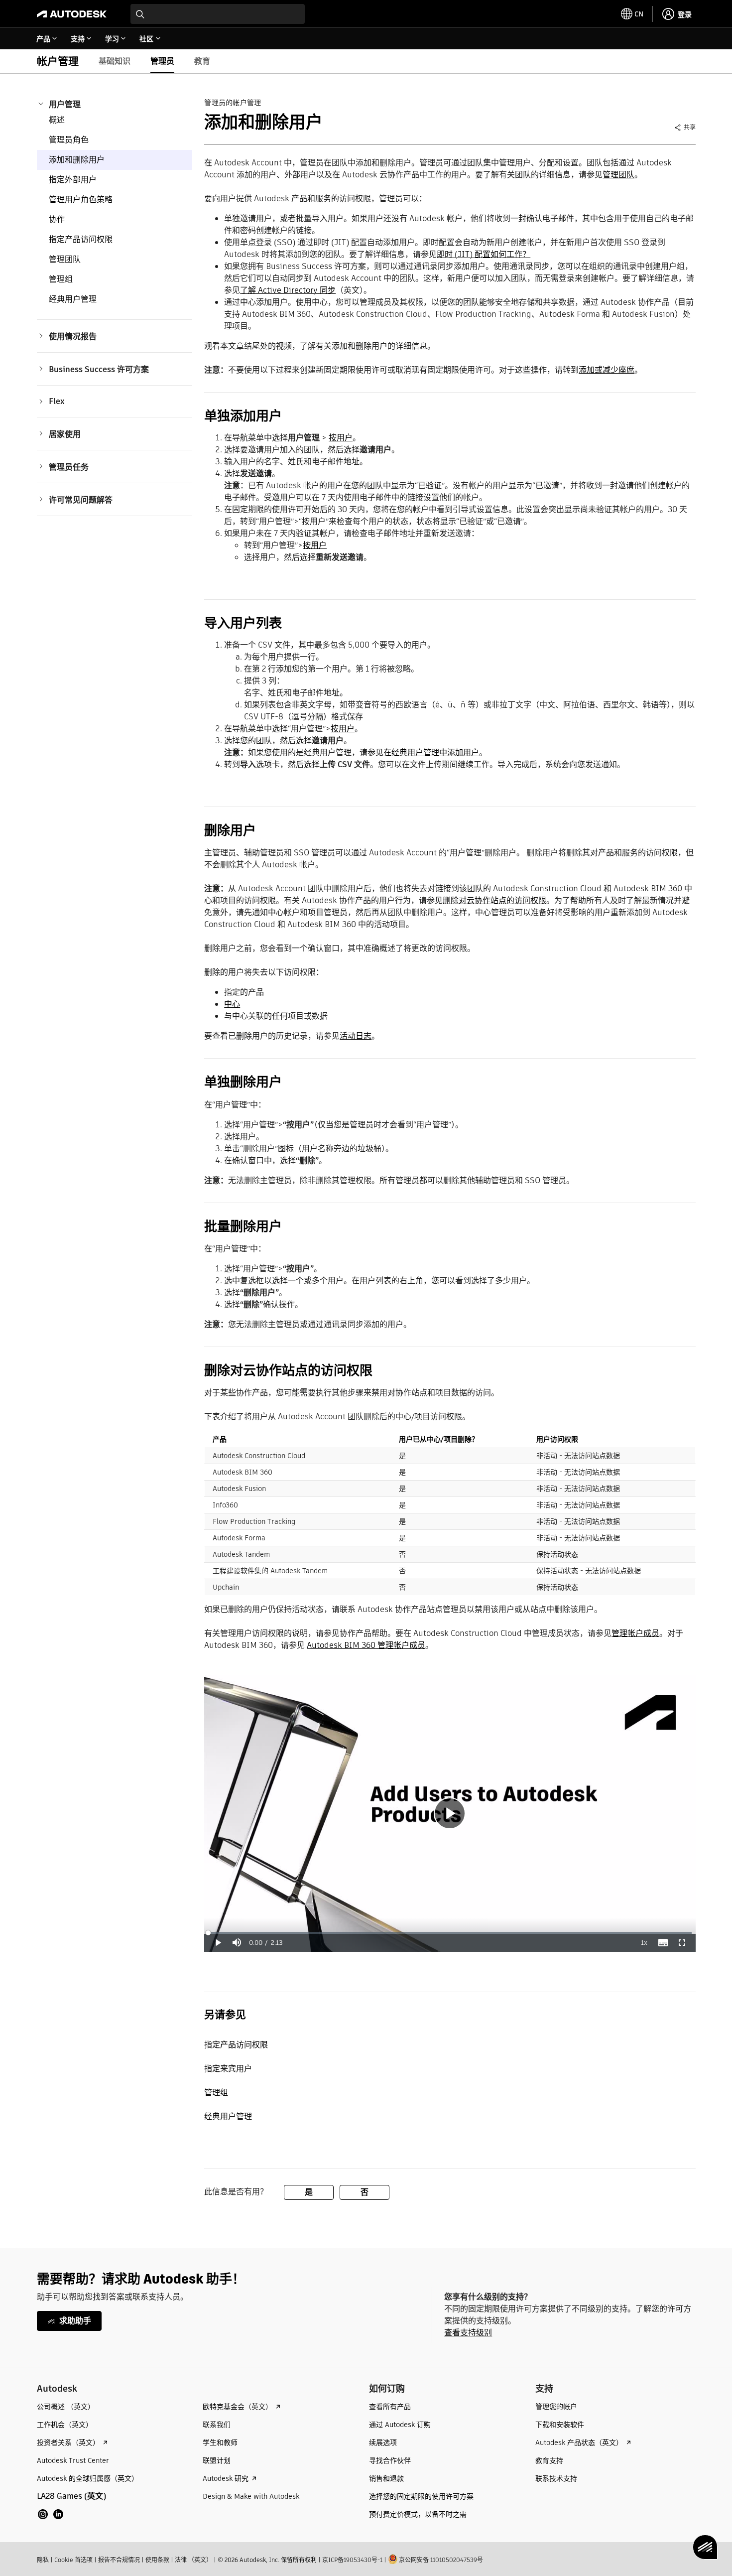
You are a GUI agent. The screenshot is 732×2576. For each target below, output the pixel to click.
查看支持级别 (468, 2333)
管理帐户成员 (635, 1633)
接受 (672, 2546)
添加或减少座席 (607, 370)
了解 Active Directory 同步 (288, 290)
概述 (57, 120)
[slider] (450, 1933)
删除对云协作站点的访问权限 (494, 900)
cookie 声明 (291, 2546)
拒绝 (551, 2546)
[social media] (51, 2514)
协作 (57, 219)
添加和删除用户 (77, 160)
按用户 (341, 438)
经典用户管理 (73, 299)
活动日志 (356, 1036)
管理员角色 (69, 140)
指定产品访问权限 (81, 239)
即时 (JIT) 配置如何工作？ (484, 254)
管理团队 (65, 259)
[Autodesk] (72, 14)
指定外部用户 (73, 180)
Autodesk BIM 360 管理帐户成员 (366, 1645)
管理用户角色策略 (81, 200)
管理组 (61, 279)
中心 (232, 1004)
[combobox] (218, 14)
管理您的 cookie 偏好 (358, 2546)
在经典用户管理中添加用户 (431, 752)
